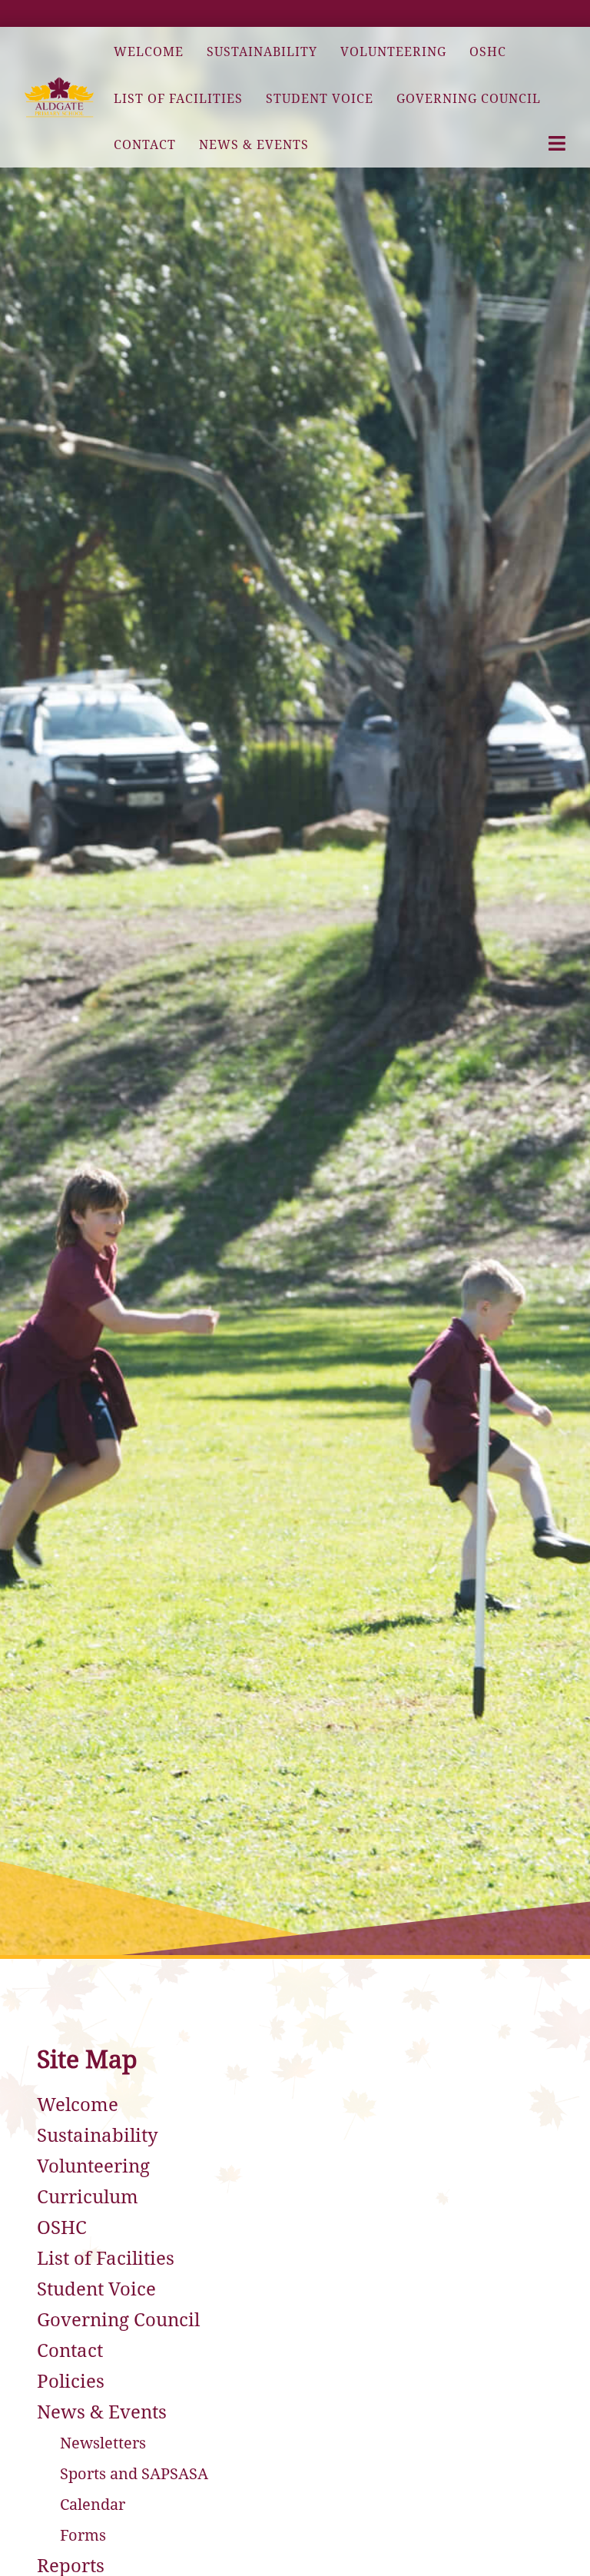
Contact (70, 2351)
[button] (59, 97)
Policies (71, 2382)
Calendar (93, 2505)
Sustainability (98, 2136)
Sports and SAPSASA (134, 2474)
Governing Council (118, 2320)
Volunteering (93, 2166)
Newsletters (103, 2443)
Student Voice (96, 2289)
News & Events (102, 2412)
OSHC (62, 2228)
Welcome (78, 2105)
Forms (83, 2535)
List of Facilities (106, 2259)
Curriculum (88, 2197)
